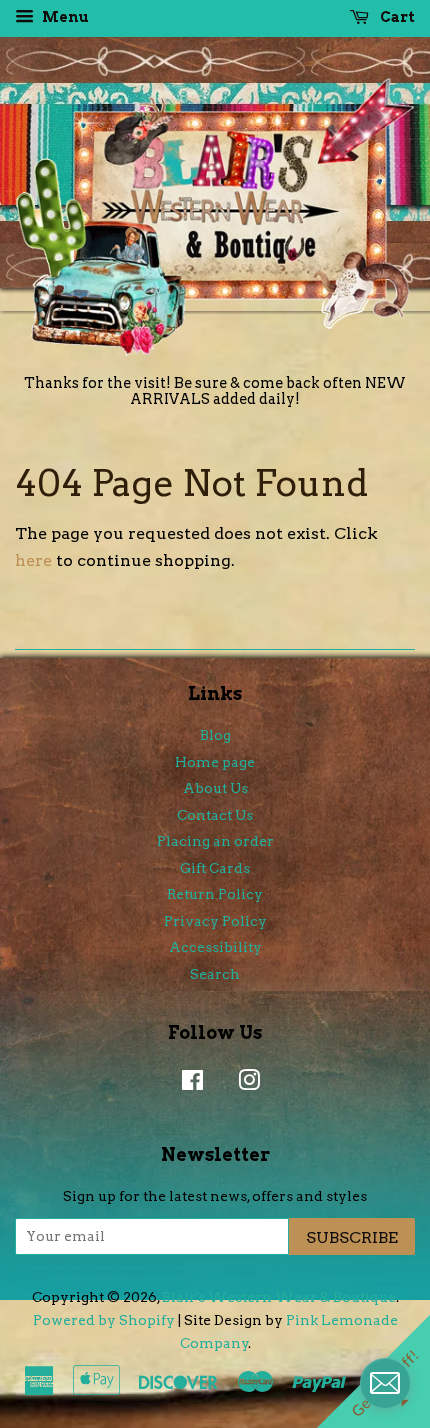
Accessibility (215, 947)
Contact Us (215, 815)
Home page (215, 762)
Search (215, 974)
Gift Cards (215, 868)
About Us (215, 788)
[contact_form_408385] (385, 1383)
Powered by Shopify (104, 1320)
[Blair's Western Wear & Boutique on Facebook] (187, 1084)
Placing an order (215, 841)
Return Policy (215, 894)
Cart (396, 17)
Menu (64, 17)
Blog (215, 735)
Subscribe (352, 1237)
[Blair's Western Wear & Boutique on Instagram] (244, 1084)
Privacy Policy (215, 921)
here (33, 560)
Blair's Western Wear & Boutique (279, 1297)
